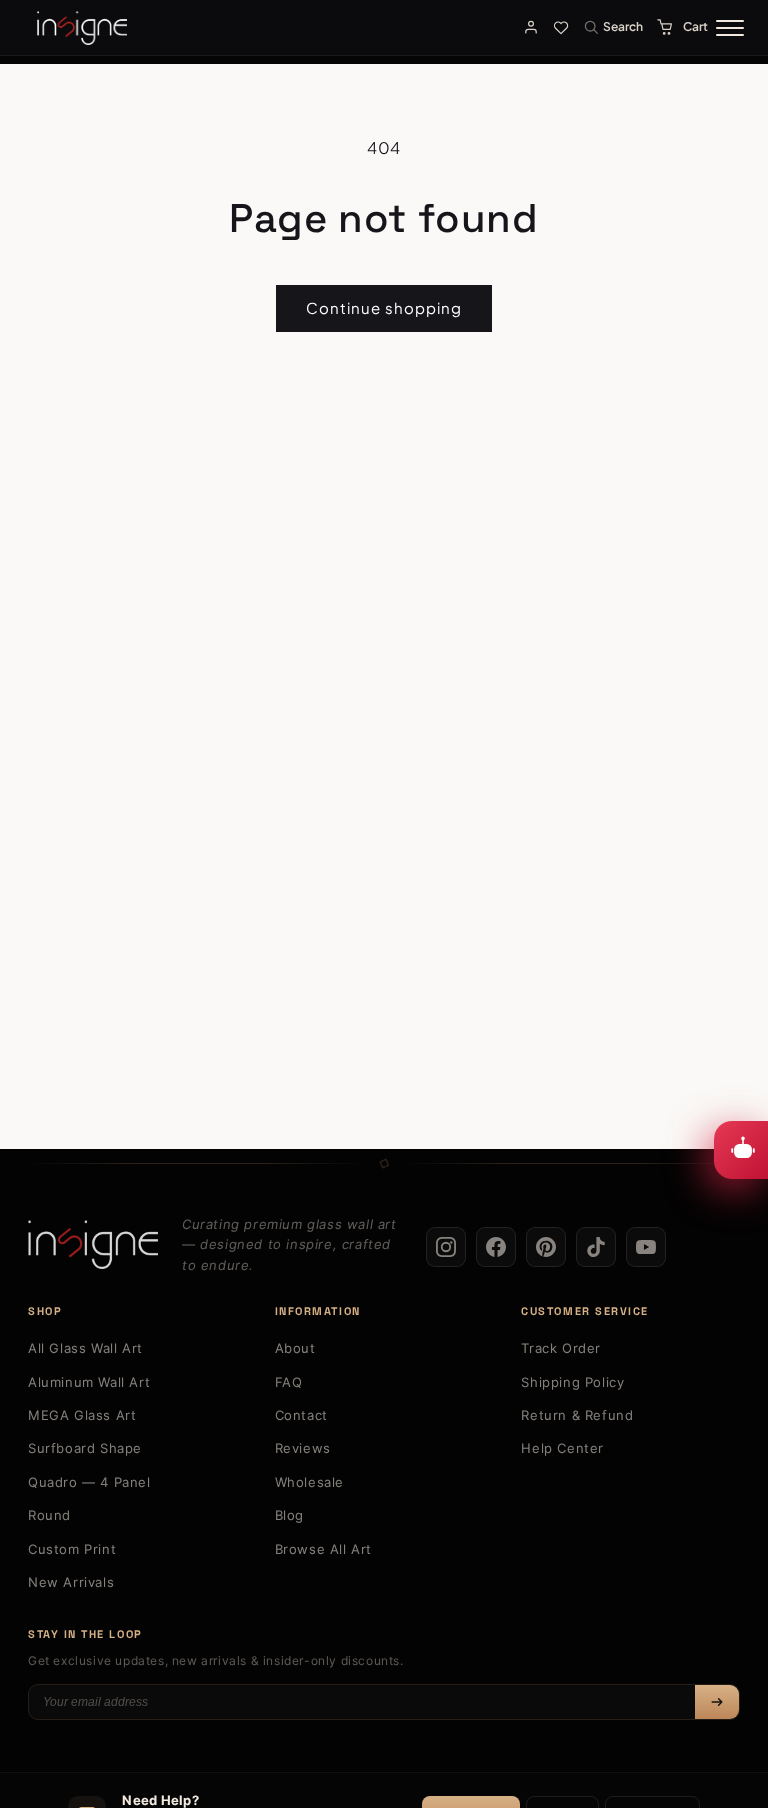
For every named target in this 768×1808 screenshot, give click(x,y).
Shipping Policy (572, 1382)
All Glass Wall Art (85, 1348)
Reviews (303, 1448)
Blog (289, 1515)
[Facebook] (496, 1247)
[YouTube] (646, 1247)
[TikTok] (596, 1247)
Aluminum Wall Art (89, 1382)
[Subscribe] (717, 1702)
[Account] (531, 27)
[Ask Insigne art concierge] (741, 1150)
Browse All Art (323, 1549)
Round (49, 1515)
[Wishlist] (561, 27)
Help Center (562, 1448)
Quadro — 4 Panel (89, 1482)
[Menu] (730, 28)
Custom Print (72, 1549)
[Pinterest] (546, 1247)
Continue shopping (384, 307)
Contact (301, 1415)
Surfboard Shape (85, 1448)
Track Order (561, 1348)
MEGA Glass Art (82, 1415)
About (295, 1348)
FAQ (289, 1382)
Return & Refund (577, 1415)
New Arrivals (71, 1582)
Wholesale (309, 1482)
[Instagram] (446, 1247)
